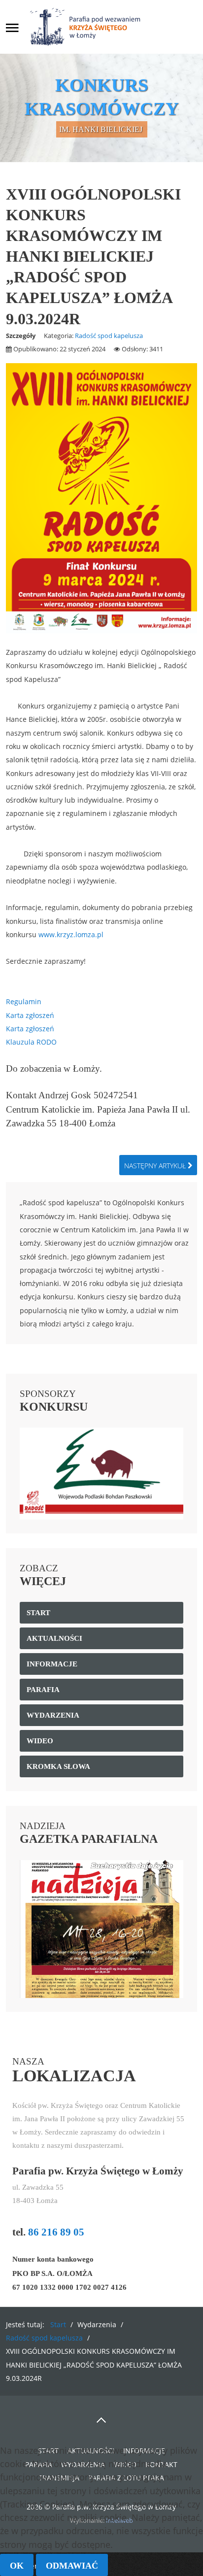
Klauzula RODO (31, 1042)
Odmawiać (72, 2566)
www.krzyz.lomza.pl (71, 934)
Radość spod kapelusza (109, 336)
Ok (17, 2566)
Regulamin (24, 1001)
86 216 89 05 (56, 2232)
